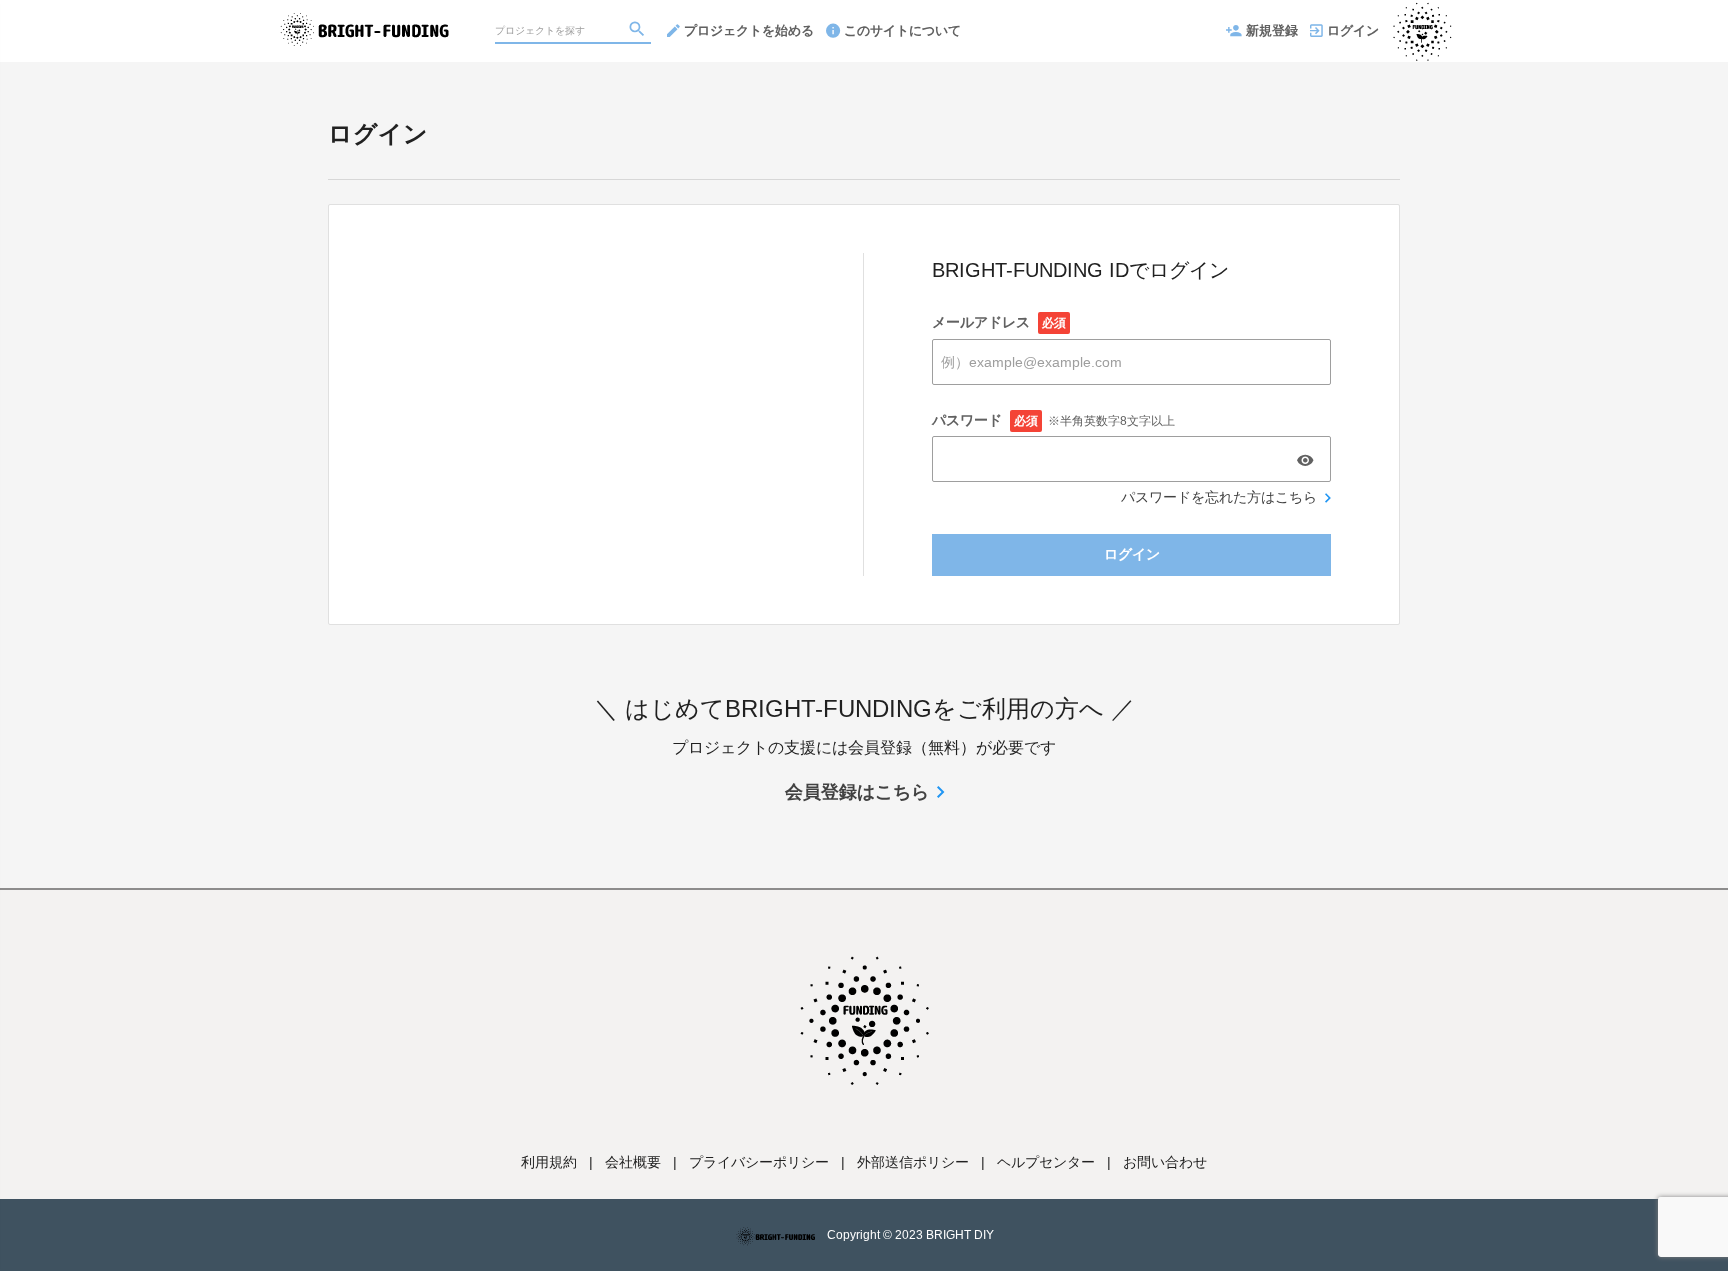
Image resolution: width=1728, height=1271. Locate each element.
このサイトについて (902, 30)
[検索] (639, 31)
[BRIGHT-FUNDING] (364, 20)
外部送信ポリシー (913, 1162)
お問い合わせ (1165, 1162)
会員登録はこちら (857, 792)
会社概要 (633, 1162)
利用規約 (549, 1162)
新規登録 (1272, 30)
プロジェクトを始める (749, 30)
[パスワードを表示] (1305, 460)
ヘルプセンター (1046, 1162)
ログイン (1353, 30)
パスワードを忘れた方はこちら (1219, 497)
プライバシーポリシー (759, 1162)
